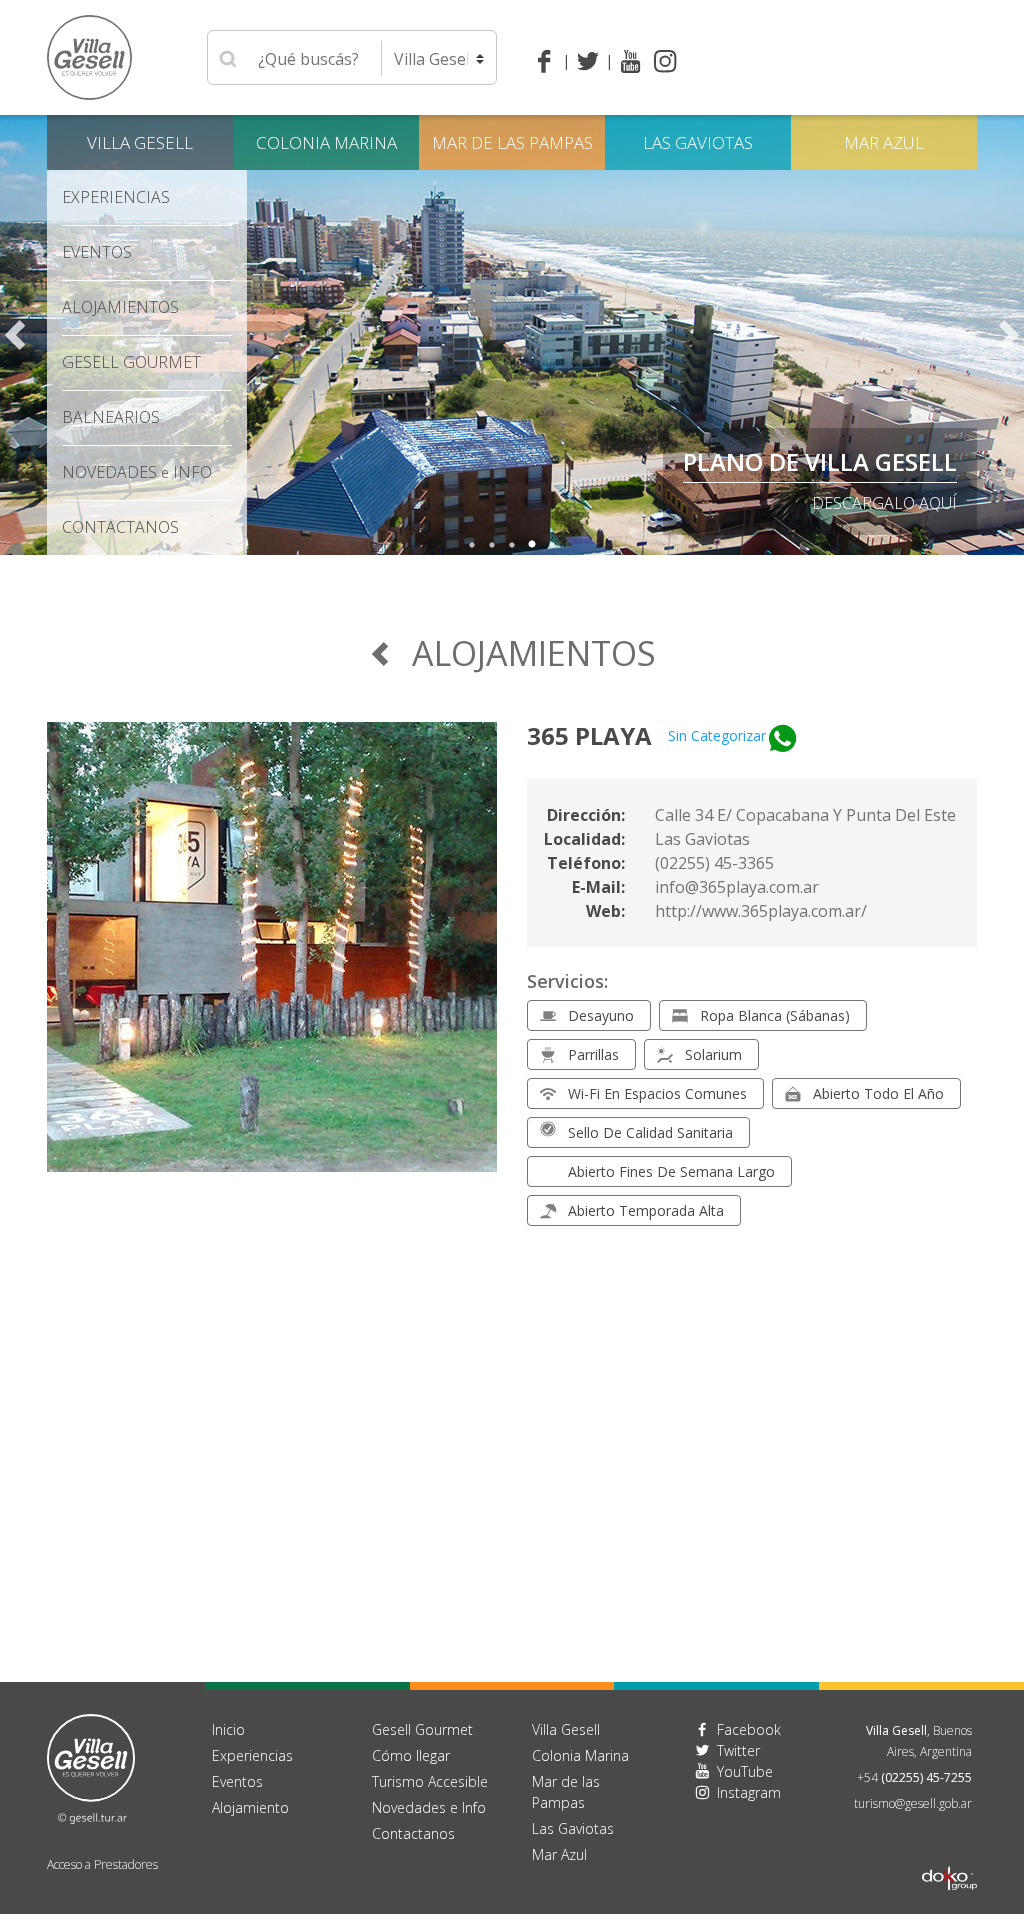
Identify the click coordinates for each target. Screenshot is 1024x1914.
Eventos (97, 252)
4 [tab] (532, 545)
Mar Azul (884, 142)
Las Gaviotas (698, 142)
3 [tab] (512, 545)
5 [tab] (552, 545)
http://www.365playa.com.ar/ (761, 911)
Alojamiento (250, 1807)
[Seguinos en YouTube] (630, 61)
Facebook (749, 1729)
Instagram (749, 1792)
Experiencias (252, 1755)
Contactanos (413, 1833)
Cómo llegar (411, 1755)
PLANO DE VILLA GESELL (820, 461)
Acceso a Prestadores (102, 1864)
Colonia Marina (326, 142)
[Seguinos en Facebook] (548, 61)
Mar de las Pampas (512, 142)
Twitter (738, 1750)
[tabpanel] (512, 335)
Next (1009, 335)
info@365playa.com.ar (737, 887)
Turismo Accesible (430, 1781)
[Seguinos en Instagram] (665, 61)
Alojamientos (120, 307)
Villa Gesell (140, 142)
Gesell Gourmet (131, 362)
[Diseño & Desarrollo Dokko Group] (949, 1852)
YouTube (745, 1771)
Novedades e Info (429, 1807)
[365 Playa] (272, 959)
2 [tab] (492, 545)
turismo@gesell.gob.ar (913, 1803)
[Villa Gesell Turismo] (91, 1767)
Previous (15, 335)
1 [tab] (472, 545)
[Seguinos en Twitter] (591, 61)
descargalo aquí (884, 503)
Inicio (228, 1729)
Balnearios (111, 417)
